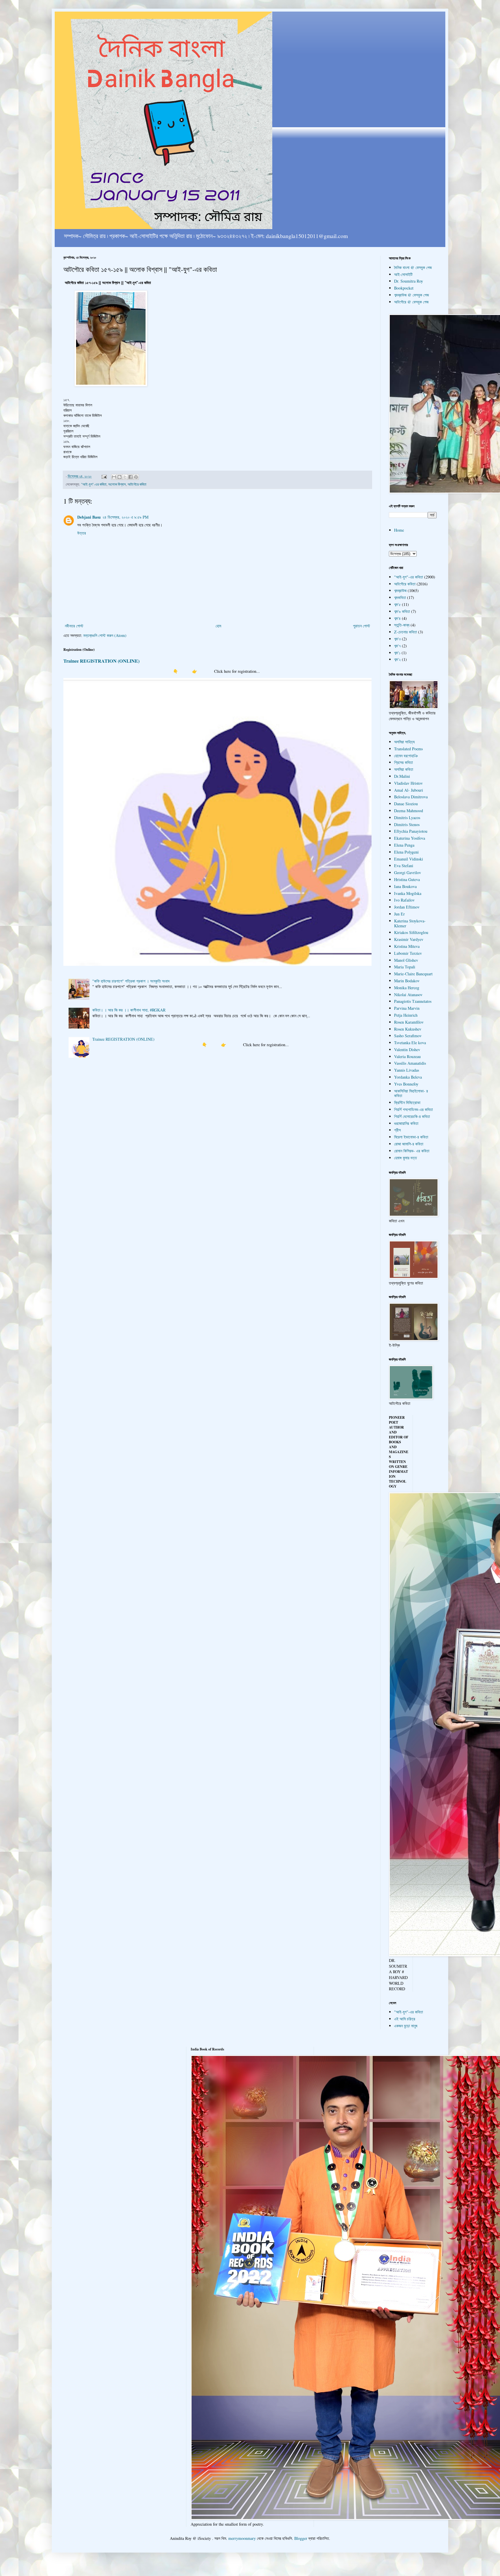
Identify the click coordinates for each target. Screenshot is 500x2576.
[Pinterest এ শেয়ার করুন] (136, 477)
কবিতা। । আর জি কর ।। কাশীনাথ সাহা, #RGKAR (129, 1010)
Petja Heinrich (406, 1015)
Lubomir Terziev (408, 953)
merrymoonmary (242, 2538)
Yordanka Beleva (408, 1077)
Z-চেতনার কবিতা (406, 632)
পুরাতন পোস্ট (362, 626)
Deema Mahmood (409, 811)
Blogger (301, 2538)
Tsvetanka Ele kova (410, 1043)
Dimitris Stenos (407, 824)
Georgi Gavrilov (408, 873)
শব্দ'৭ (397, 646)
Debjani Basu (89, 517)
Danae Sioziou (406, 804)
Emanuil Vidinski (409, 859)
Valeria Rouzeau (407, 1056)
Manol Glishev (406, 960)
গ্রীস (397, 1130)
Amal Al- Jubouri (409, 790)
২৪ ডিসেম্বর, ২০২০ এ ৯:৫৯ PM (125, 517)
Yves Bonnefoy (406, 1084)
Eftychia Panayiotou (411, 831)
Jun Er (399, 914)
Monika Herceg (407, 988)
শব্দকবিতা (400, 597)
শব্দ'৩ (397, 639)
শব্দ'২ (397, 659)
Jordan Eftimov (407, 907)
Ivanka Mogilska (408, 893)
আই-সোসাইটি (403, 274)
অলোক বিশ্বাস (117, 484)
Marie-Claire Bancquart (413, 974)
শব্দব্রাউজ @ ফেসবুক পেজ (411, 295)
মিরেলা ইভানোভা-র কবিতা (411, 1137)
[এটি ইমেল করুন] (114, 477)
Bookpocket (404, 288)
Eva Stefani (404, 866)
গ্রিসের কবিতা (404, 762)
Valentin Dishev (407, 1050)
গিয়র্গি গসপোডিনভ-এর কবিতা (413, 1109)
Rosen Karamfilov (409, 1022)
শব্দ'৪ (397, 618)
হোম (218, 626)
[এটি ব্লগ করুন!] (120, 477)
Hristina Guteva (407, 879)
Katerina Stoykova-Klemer (410, 923)
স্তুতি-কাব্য (402, 625)
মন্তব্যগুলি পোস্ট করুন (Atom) (105, 635)
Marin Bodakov (407, 981)
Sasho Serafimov (408, 1036)
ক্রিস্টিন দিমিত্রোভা (407, 1102)
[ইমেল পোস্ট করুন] (104, 476)
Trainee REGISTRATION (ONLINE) (101, 661)
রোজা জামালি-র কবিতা (409, 1144)
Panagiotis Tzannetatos (413, 1001)
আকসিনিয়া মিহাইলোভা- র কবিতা (411, 1093)
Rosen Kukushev (408, 1029)
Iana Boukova (405, 886)
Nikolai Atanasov (408, 995)
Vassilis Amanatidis (410, 1063)
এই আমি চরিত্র (405, 2019)
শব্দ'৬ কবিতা (402, 611)
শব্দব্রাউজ (400, 590)
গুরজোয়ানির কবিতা (406, 1123)
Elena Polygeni (406, 852)
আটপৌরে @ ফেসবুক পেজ (411, 302)
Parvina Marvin (407, 1008)
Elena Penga (404, 845)
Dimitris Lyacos (407, 818)
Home (399, 530)
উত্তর (82, 533)
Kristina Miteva (407, 946)
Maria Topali (405, 967)
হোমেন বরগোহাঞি (406, 756)
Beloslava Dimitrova (411, 797)
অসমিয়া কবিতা (404, 769)
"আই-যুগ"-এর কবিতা (94, 484)
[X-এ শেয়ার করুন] (125, 477)
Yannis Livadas (407, 1070)
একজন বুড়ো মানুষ (406, 2026)
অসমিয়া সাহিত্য (404, 742)
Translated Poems (408, 749)
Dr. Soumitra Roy (409, 281)
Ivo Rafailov (404, 900)
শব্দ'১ (397, 653)
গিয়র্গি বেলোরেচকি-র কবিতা (412, 1116)
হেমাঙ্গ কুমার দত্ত (406, 1158)
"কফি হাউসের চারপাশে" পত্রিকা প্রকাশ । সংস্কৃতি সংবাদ (131, 981)
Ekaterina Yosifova (410, 838)
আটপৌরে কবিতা (137, 484)
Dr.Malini (402, 776)
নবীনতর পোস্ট (74, 626)
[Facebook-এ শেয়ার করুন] (130, 477)
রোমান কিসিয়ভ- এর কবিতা (412, 1151)
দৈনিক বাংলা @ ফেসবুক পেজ (413, 267)
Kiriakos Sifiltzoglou (411, 932)
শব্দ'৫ (397, 604)
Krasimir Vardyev (409, 939)
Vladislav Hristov (408, 783)
